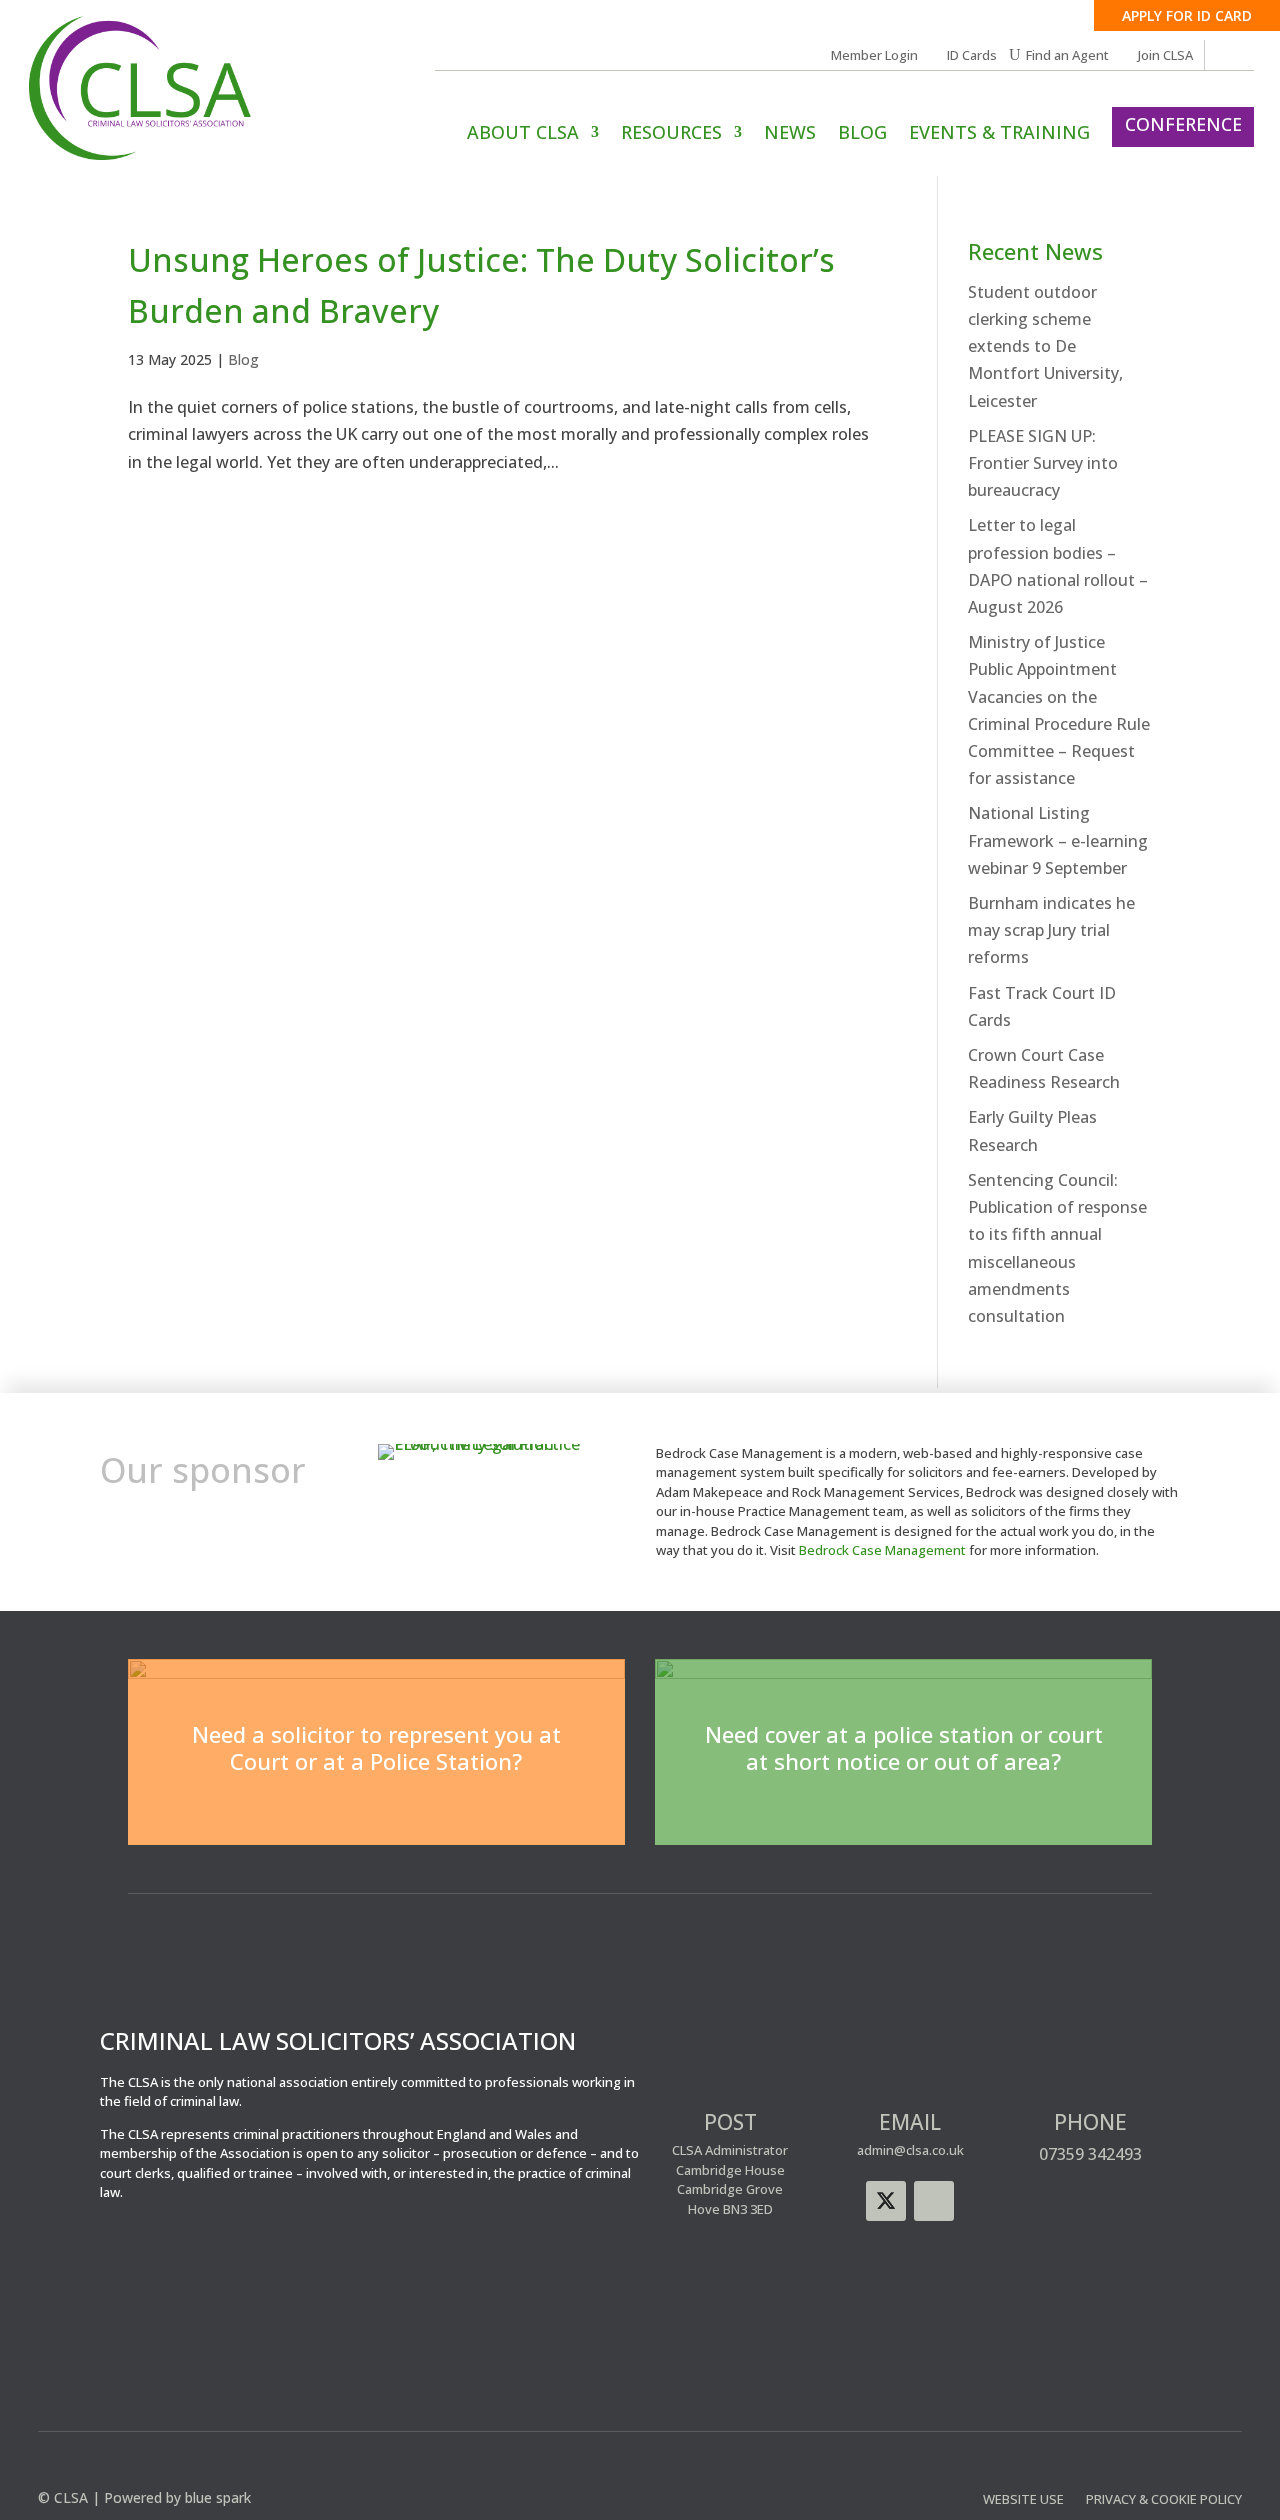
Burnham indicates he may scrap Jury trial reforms (1051, 930)
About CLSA (523, 134)
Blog (862, 134)
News (790, 134)
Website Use (1023, 2500)
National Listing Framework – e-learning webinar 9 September (1058, 840)
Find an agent (903, 1809)
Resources (671, 134)
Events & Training (999, 134)
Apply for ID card (1187, 15)
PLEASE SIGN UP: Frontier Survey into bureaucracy (1043, 463)
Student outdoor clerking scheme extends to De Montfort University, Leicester (1045, 346)
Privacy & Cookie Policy (1164, 2500)
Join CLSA (1165, 56)
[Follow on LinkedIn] (934, 2201)
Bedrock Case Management (882, 1550)
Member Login (874, 56)
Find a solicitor (376, 1809)
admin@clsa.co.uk (910, 2150)
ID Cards (972, 56)
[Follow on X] (886, 2201)
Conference (1183, 124)
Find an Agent (1067, 56)
